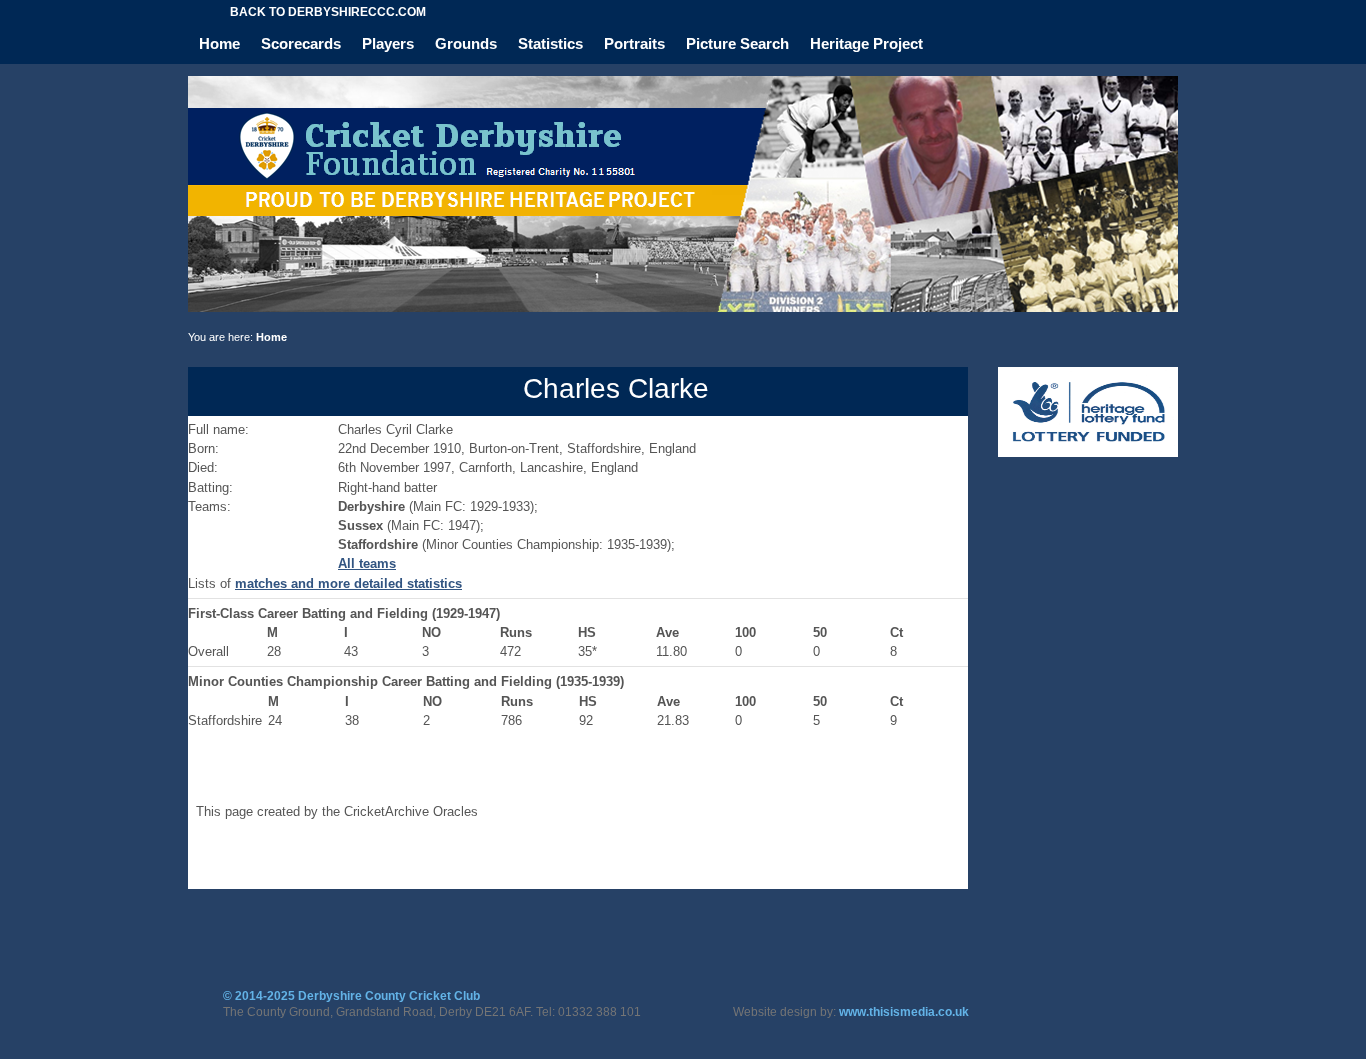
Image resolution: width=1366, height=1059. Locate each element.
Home (219, 43)
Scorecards (301, 43)
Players (388, 43)
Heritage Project (866, 43)
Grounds (466, 43)
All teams (367, 563)
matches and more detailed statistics (348, 583)
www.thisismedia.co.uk (904, 1012)
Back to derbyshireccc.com (328, 12)
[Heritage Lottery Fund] (1088, 452)
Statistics (550, 43)
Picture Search (737, 43)
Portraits (634, 43)
